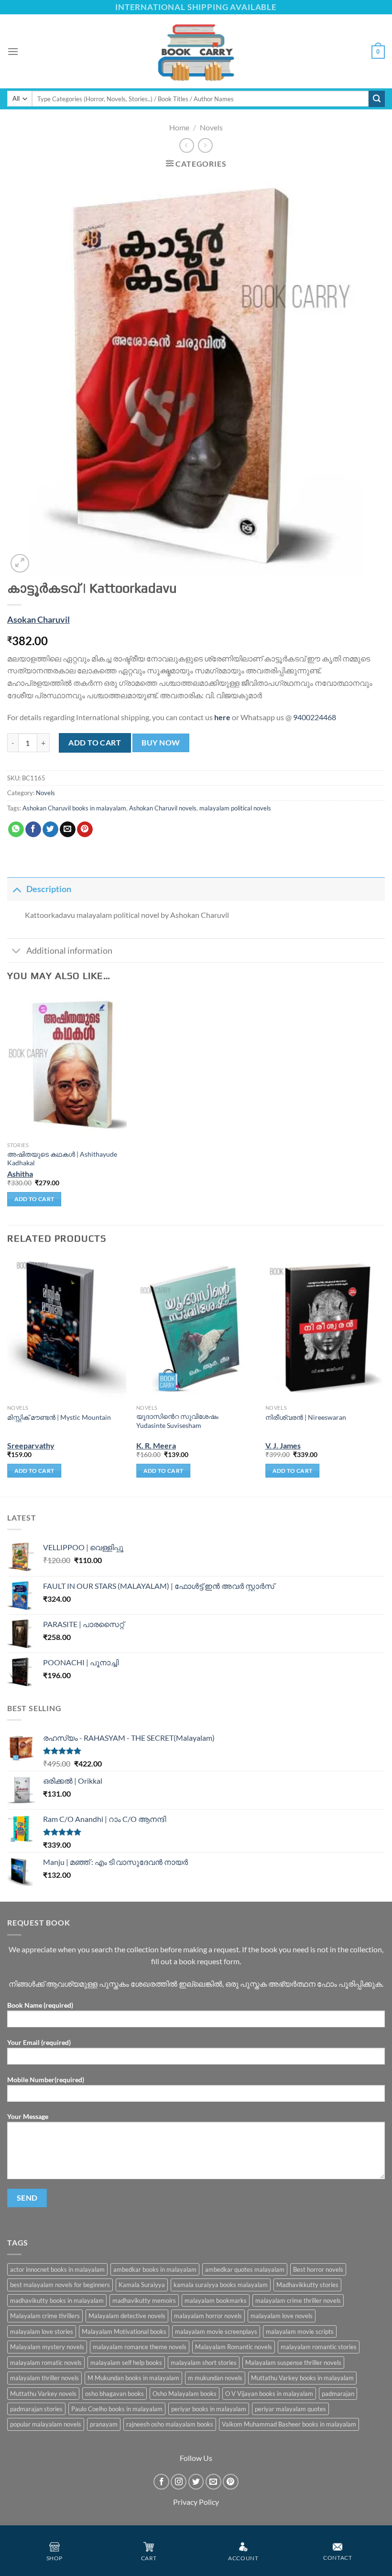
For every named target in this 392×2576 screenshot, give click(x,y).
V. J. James (283, 1445)
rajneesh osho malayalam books (170, 2424)
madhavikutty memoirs (144, 2300)
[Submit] (377, 99)
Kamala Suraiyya (142, 2285)
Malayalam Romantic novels (234, 2347)
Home (179, 127)
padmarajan (338, 2394)
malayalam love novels (282, 2316)
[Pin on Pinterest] (85, 830)
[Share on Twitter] (50, 830)
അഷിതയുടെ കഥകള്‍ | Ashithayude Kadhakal (62, 1159)
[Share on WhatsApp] (16, 830)
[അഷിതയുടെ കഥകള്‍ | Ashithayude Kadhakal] (67, 1065)
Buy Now (161, 743)
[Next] (384, 1375)
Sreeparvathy (31, 1445)
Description (49, 889)
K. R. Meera (156, 1445)
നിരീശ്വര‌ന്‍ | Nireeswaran (306, 1417)
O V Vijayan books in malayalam (269, 2394)
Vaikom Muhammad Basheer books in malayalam (289, 2424)
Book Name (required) (40, 2005)
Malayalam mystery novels (47, 2347)
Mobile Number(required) (46, 2080)
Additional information (69, 951)
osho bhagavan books (114, 2394)
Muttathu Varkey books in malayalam (302, 2378)
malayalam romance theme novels (140, 2347)
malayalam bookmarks (216, 2300)
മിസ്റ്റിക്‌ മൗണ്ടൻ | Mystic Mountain (59, 1417)
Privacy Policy (196, 2502)
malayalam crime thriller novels (298, 2300)
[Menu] (13, 51)
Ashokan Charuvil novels (163, 808)
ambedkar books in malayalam (155, 2269)
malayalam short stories (204, 2363)
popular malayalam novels (46, 2424)
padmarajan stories (36, 2409)
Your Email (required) (39, 2042)
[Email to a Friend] (68, 830)
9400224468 (315, 717)
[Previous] (8, 1375)
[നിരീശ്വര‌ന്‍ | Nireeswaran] (325, 1328)
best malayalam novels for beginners (60, 2285)
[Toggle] (16, 889)
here (222, 717)
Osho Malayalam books (185, 2394)
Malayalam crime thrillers (45, 2316)
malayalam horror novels (208, 2316)
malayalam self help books (126, 2363)
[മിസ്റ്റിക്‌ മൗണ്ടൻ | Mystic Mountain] (67, 1328)
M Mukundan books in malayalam (133, 2378)
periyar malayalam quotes (290, 2409)
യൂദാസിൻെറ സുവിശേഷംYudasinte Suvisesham (177, 1421)
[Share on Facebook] (33, 830)
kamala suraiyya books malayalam (221, 2285)
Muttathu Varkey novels (43, 2394)
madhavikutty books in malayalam (57, 2300)
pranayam (104, 2424)
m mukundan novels (215, 2378)
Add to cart (95, 742)
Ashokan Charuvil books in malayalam (74, 808)
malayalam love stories (42, 2331)
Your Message (28, 2116)
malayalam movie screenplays (216, 2331)
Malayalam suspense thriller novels (293, 2363)
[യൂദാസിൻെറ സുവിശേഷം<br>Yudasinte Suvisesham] (196, 1328)
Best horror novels (318, 2269)
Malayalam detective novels (127, 2316)
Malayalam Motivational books (124, 2331)
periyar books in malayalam (209, 2409)
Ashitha (20, 1174)
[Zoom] (20, 563)
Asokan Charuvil (38, 620)
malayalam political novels (235, 808)
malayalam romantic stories (319, 2347)
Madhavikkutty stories (307, 2285)
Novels (211, 127)
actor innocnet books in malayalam (57, 2269)
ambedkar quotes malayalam (245, 2269)
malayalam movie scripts (300, 2331)
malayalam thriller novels (44, 2378)
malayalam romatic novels (46, 2363)
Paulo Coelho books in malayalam (117, 2409)
